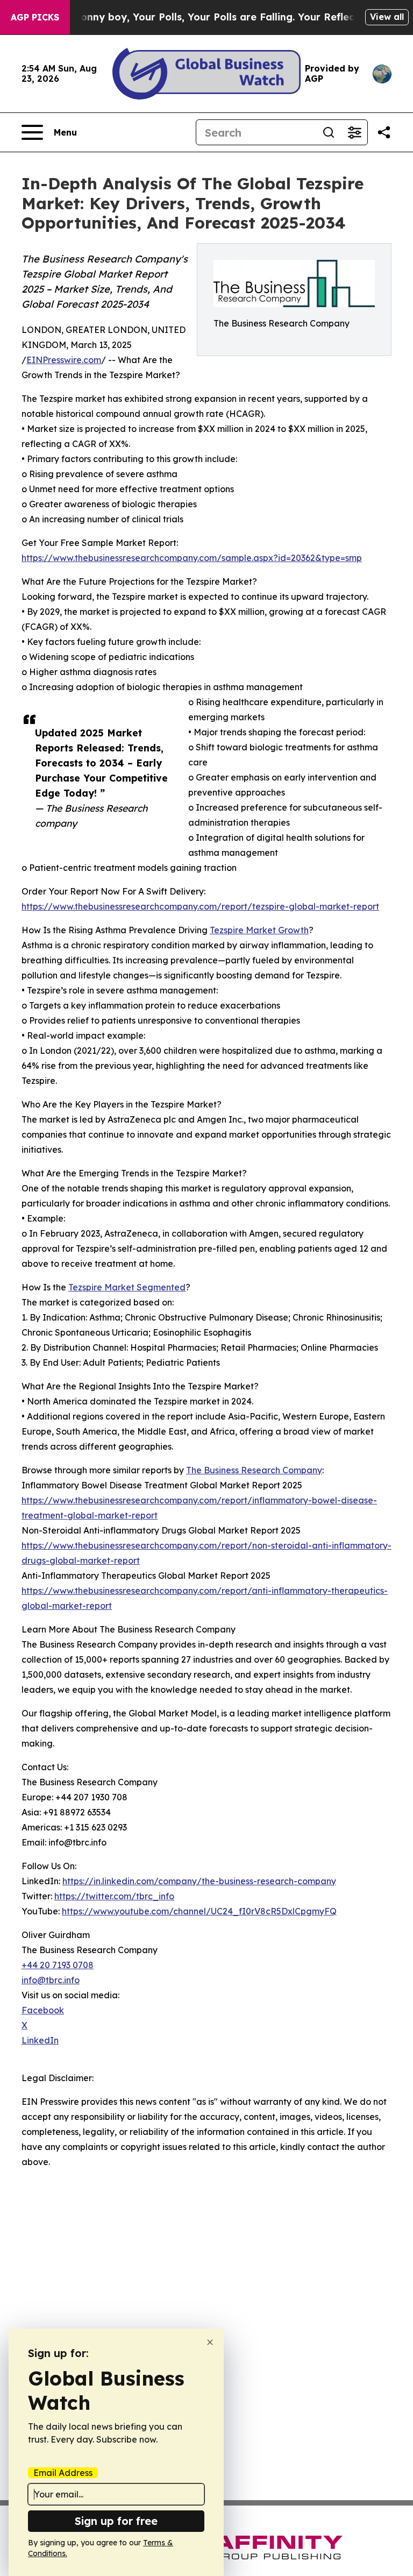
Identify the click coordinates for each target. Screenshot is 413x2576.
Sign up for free (116, 2521)
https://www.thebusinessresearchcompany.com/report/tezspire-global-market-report (200, 906)
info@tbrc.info (51, 1980)
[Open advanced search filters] (354, 132)
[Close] (210, 2342)
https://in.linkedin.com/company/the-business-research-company (199, 1881)
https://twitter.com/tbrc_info (114, 1896)
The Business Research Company (254, 1470)
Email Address (63, 2473)
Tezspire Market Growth (259, 930)
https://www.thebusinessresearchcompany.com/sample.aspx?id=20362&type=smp (192, 558)
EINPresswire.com (64, 360)
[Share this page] (384, 132)
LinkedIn (40, 2040)
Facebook (43, 2010)
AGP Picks (35, 17)
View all (387, 17)
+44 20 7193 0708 (58, 1965)
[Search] (329, 132)
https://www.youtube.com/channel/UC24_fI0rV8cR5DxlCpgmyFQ (199, 1911)
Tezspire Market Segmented (127, 1287)
